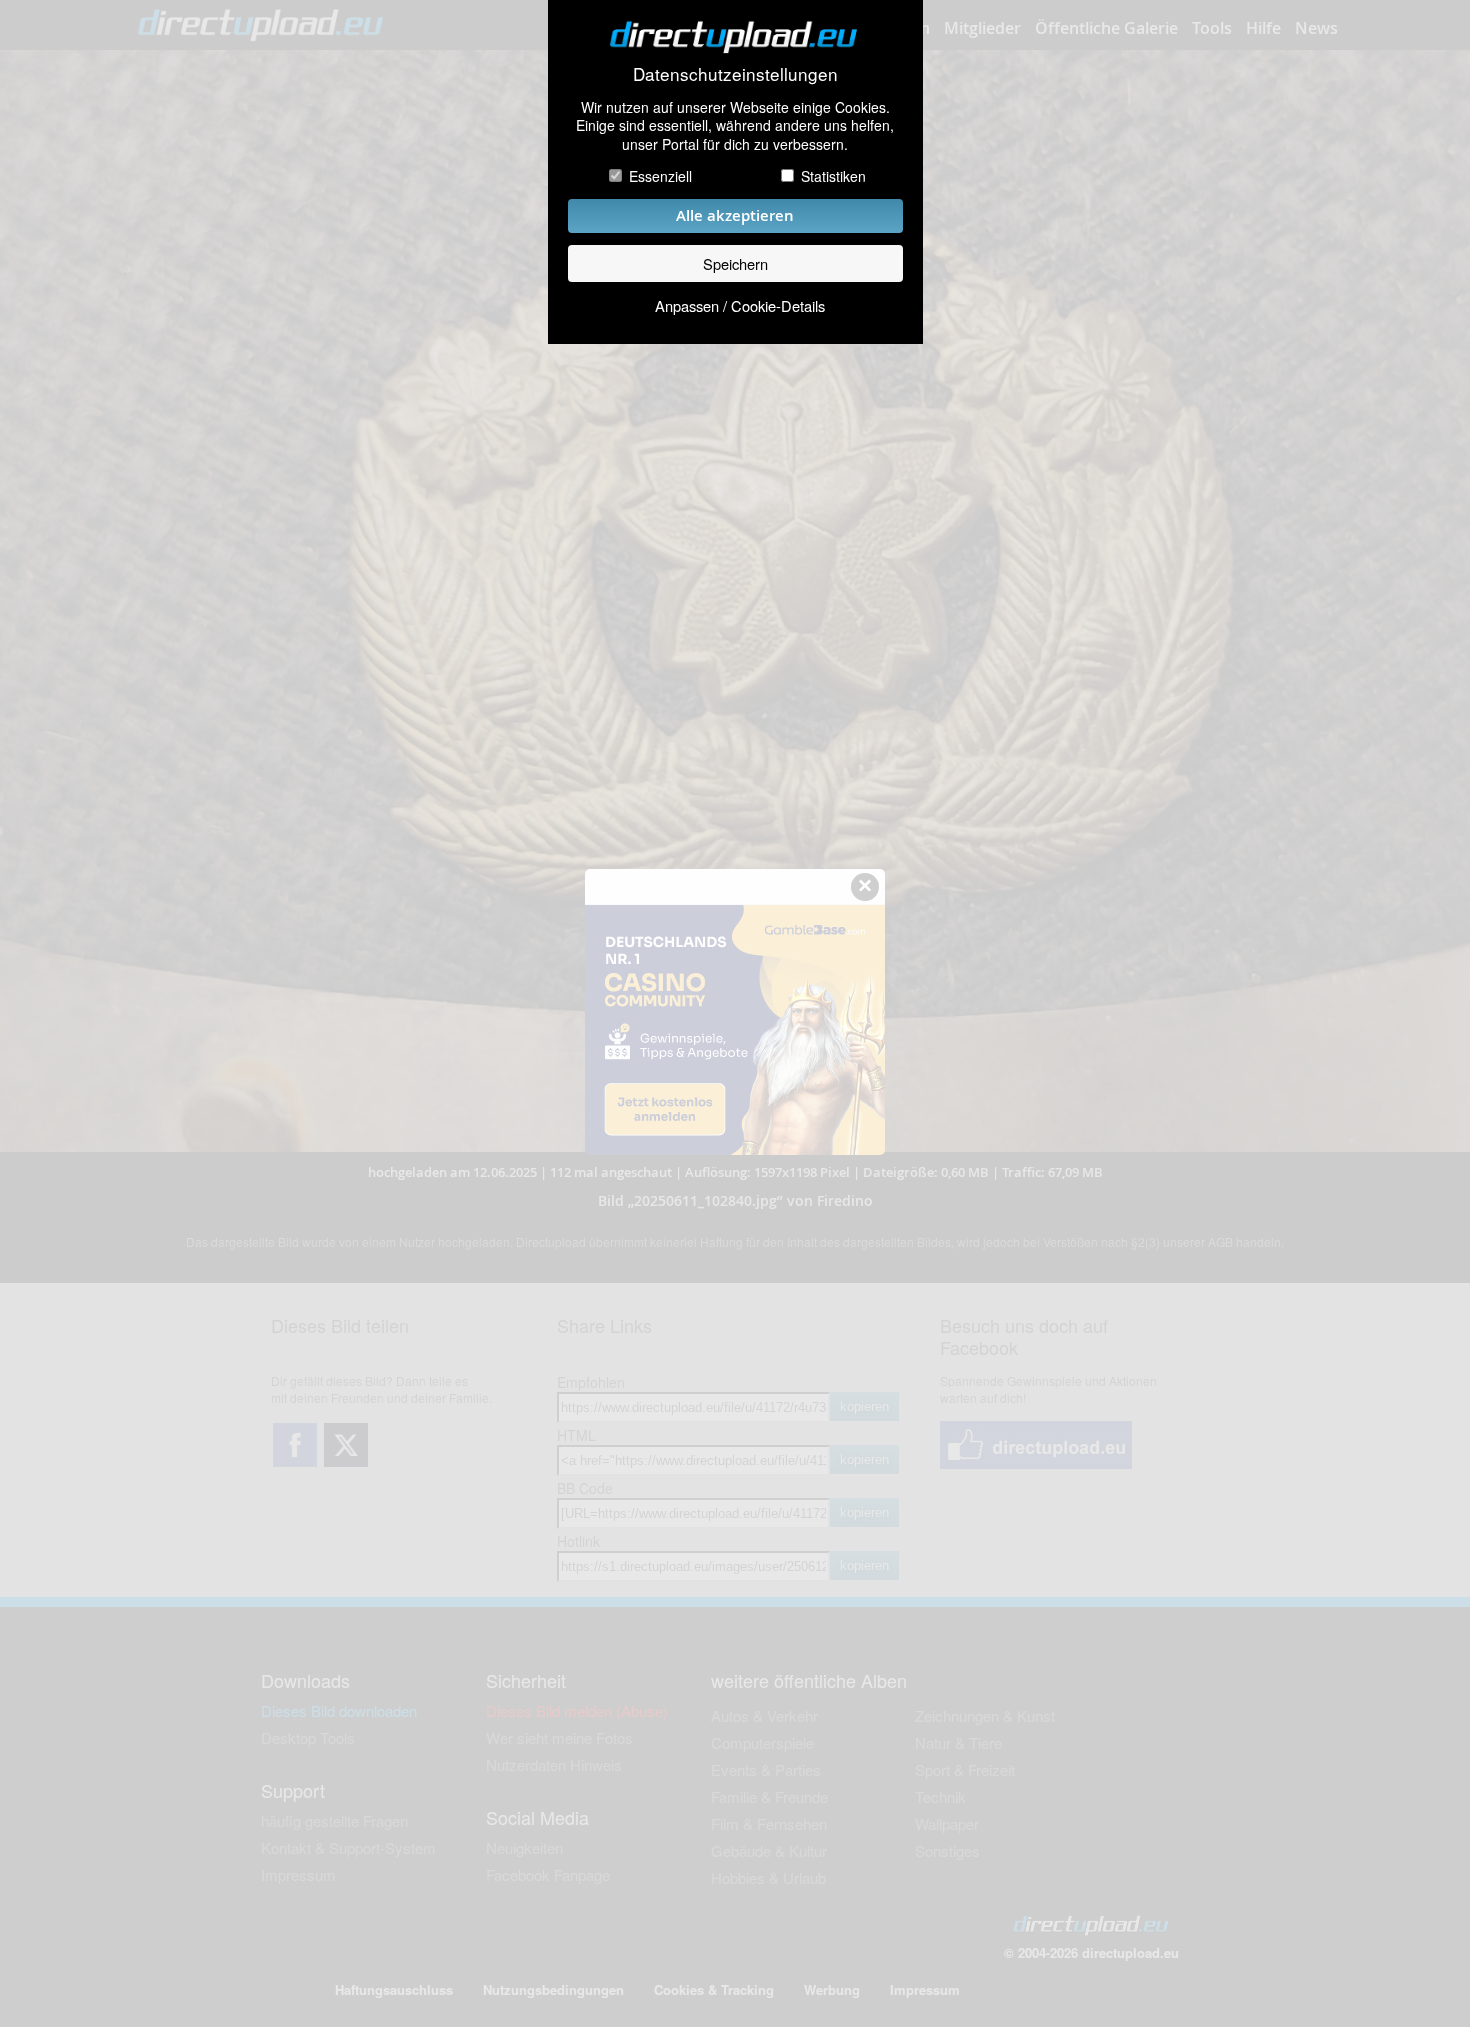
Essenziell (660, 176)
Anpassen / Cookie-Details (740, 305)
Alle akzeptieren (735, 215)
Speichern (735, 263)
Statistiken (833, 176)
